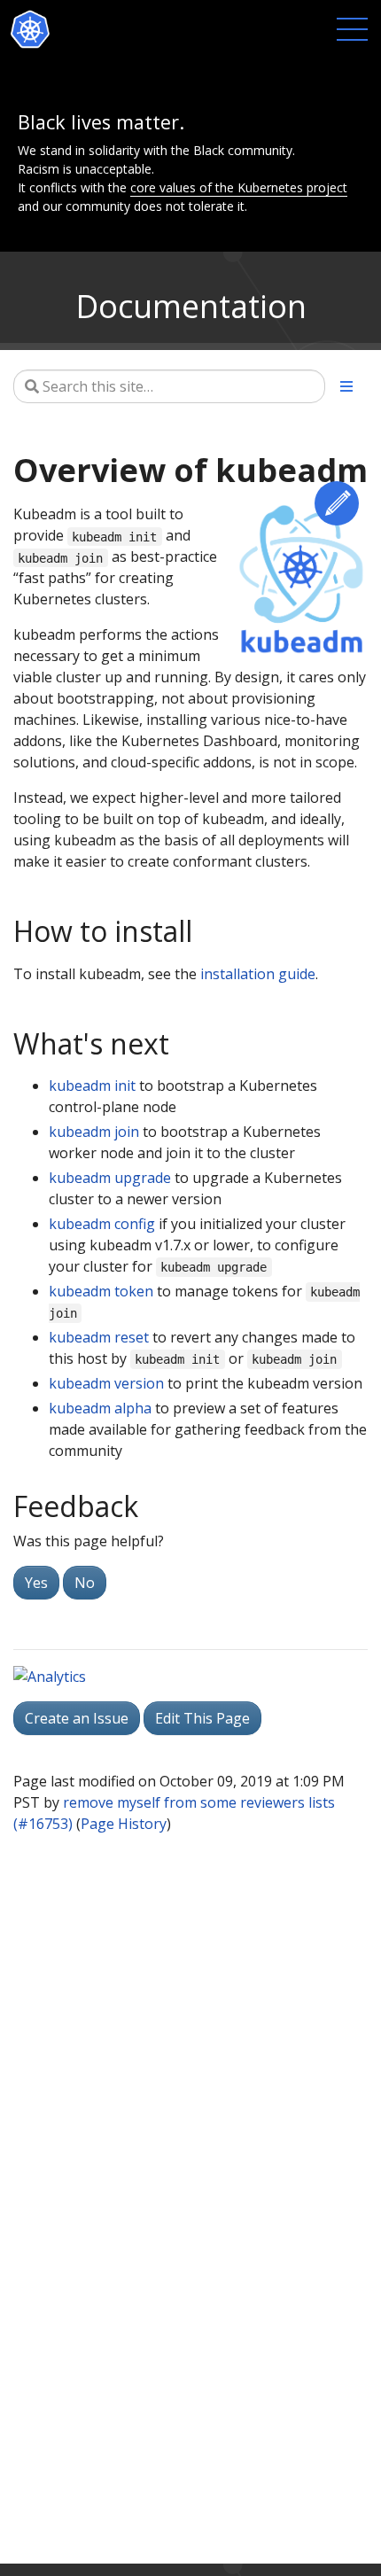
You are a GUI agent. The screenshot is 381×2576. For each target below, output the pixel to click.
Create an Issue (77, 1718)
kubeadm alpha (100, 1408)
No (85, 1583)
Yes (36, 1583)
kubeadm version (106, 1383)
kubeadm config (102, 1224)
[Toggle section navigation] (346, 386)
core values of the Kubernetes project (239, 187)
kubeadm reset (99, 1337)
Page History (124, 1824)
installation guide (258, 974)
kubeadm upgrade (110, 1178)
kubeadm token (101, 1291)
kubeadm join (94, 1132)
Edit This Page (337, 503)
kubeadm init (92, 1086)
